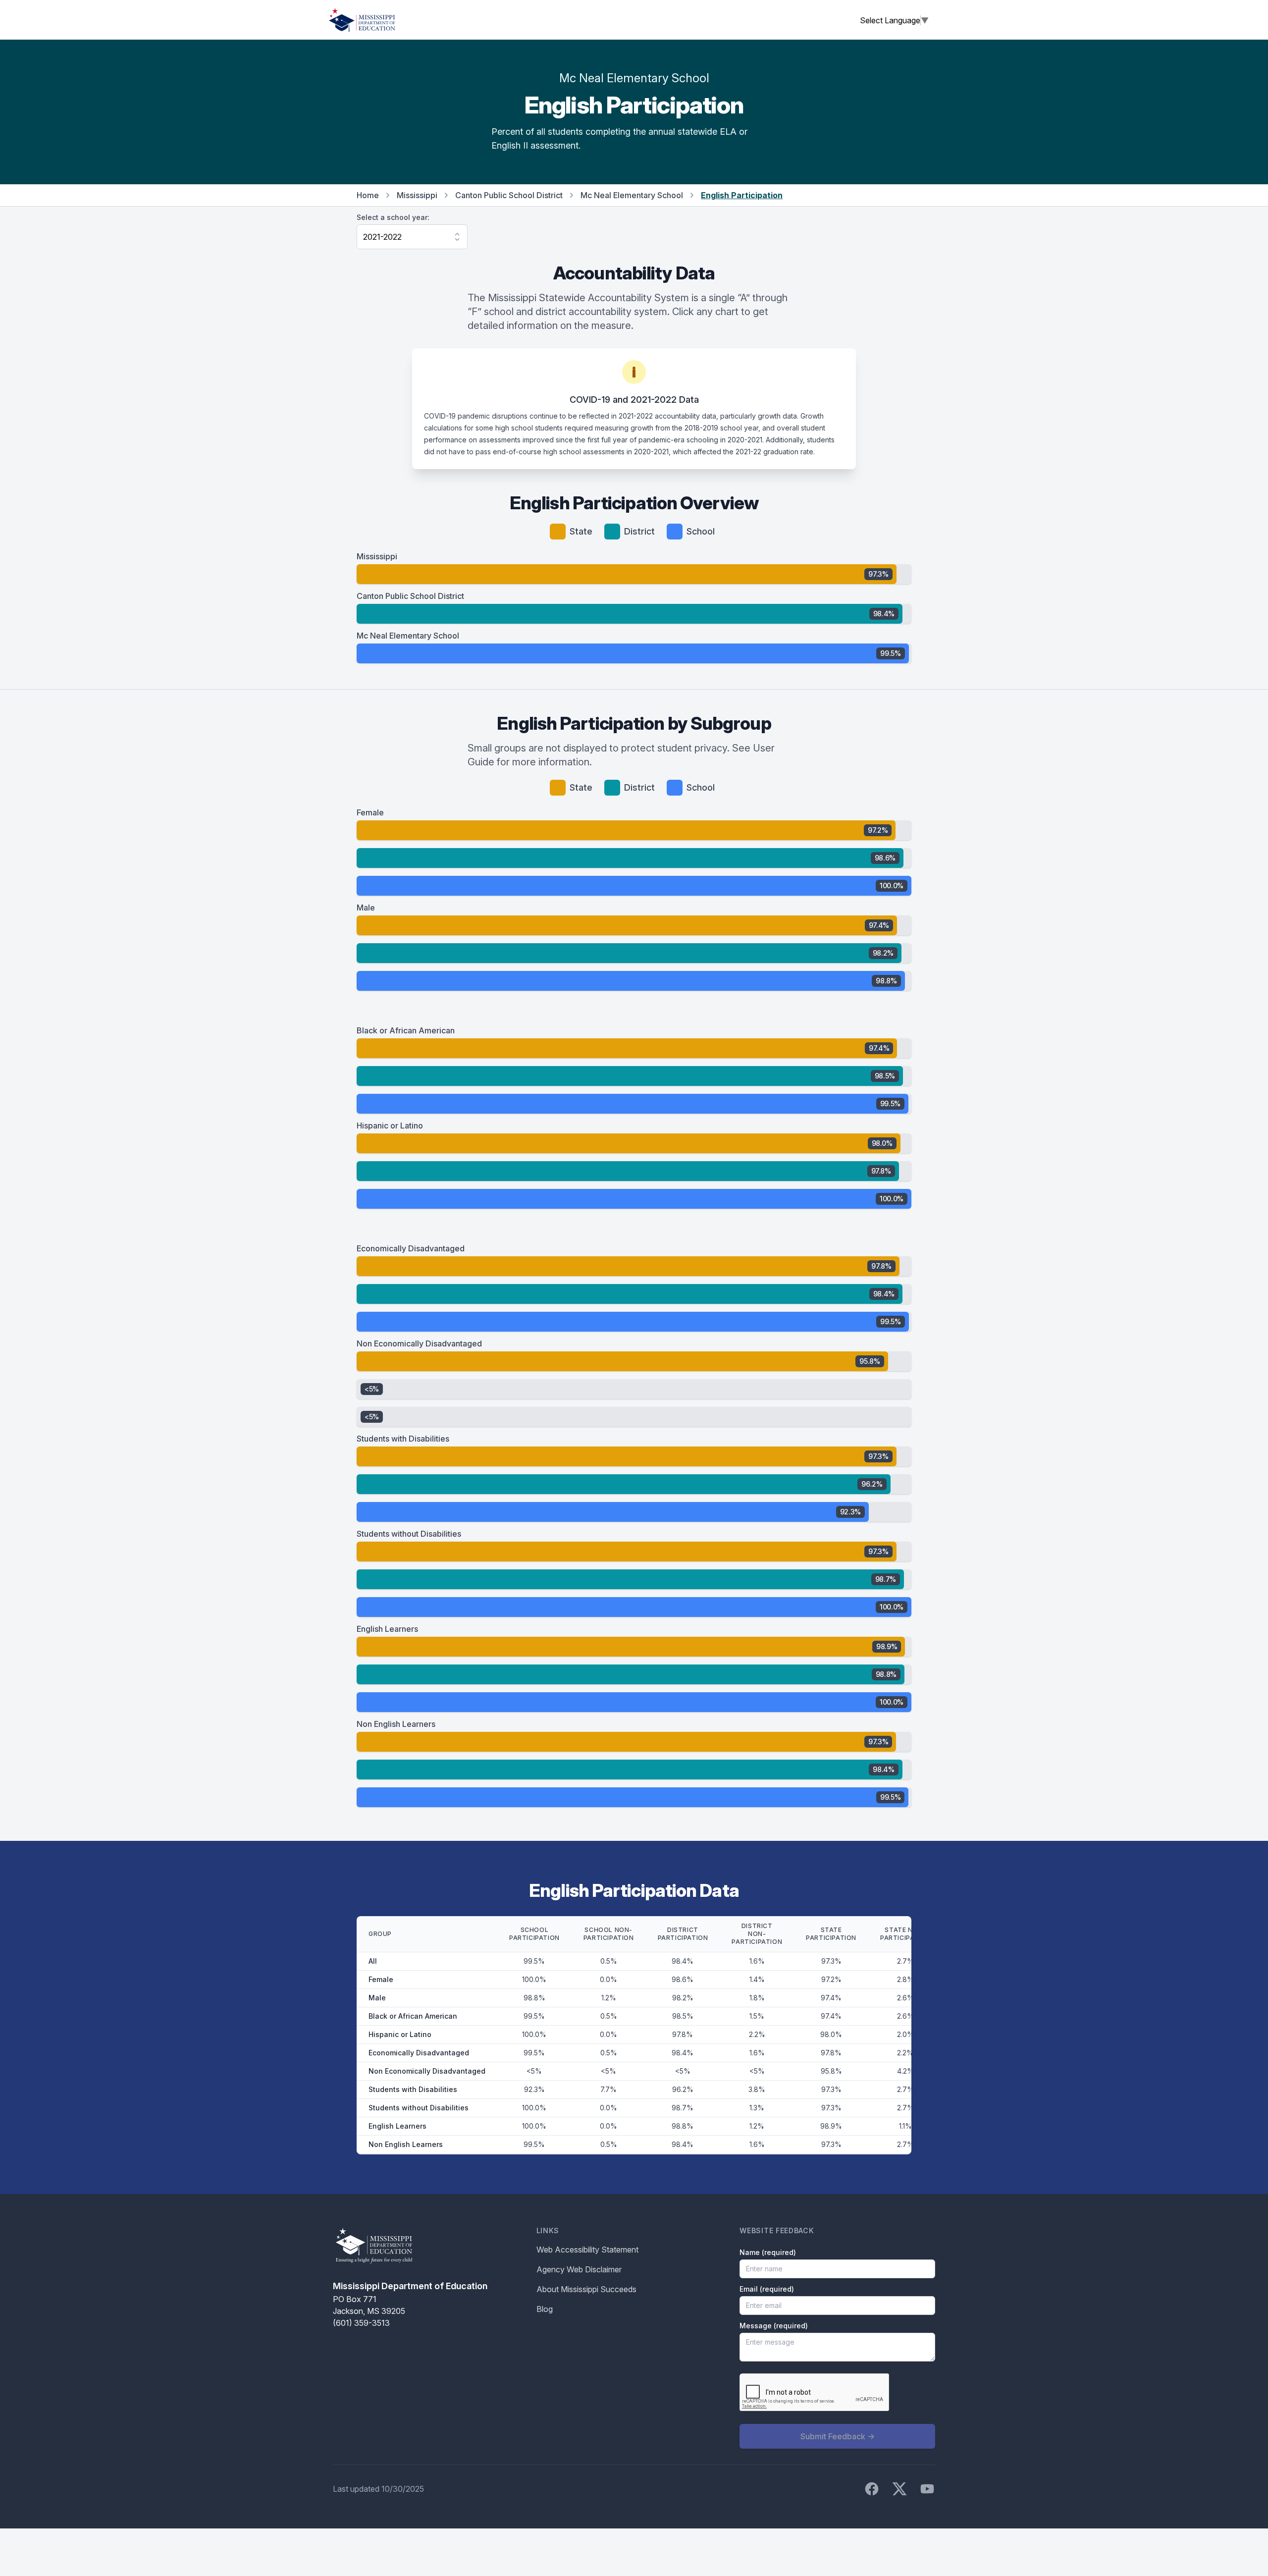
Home (368, 195)
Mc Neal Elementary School (632, 195)
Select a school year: (393, 217)
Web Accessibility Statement (587, 2250)
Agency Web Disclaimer (579, 2269)
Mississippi (417, 195)
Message (774, 2326)
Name (768, 2252)
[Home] (362, 20)
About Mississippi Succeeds (586, 2289)
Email (767, 2289)
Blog (545, 2309)
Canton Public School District (509, 195)
